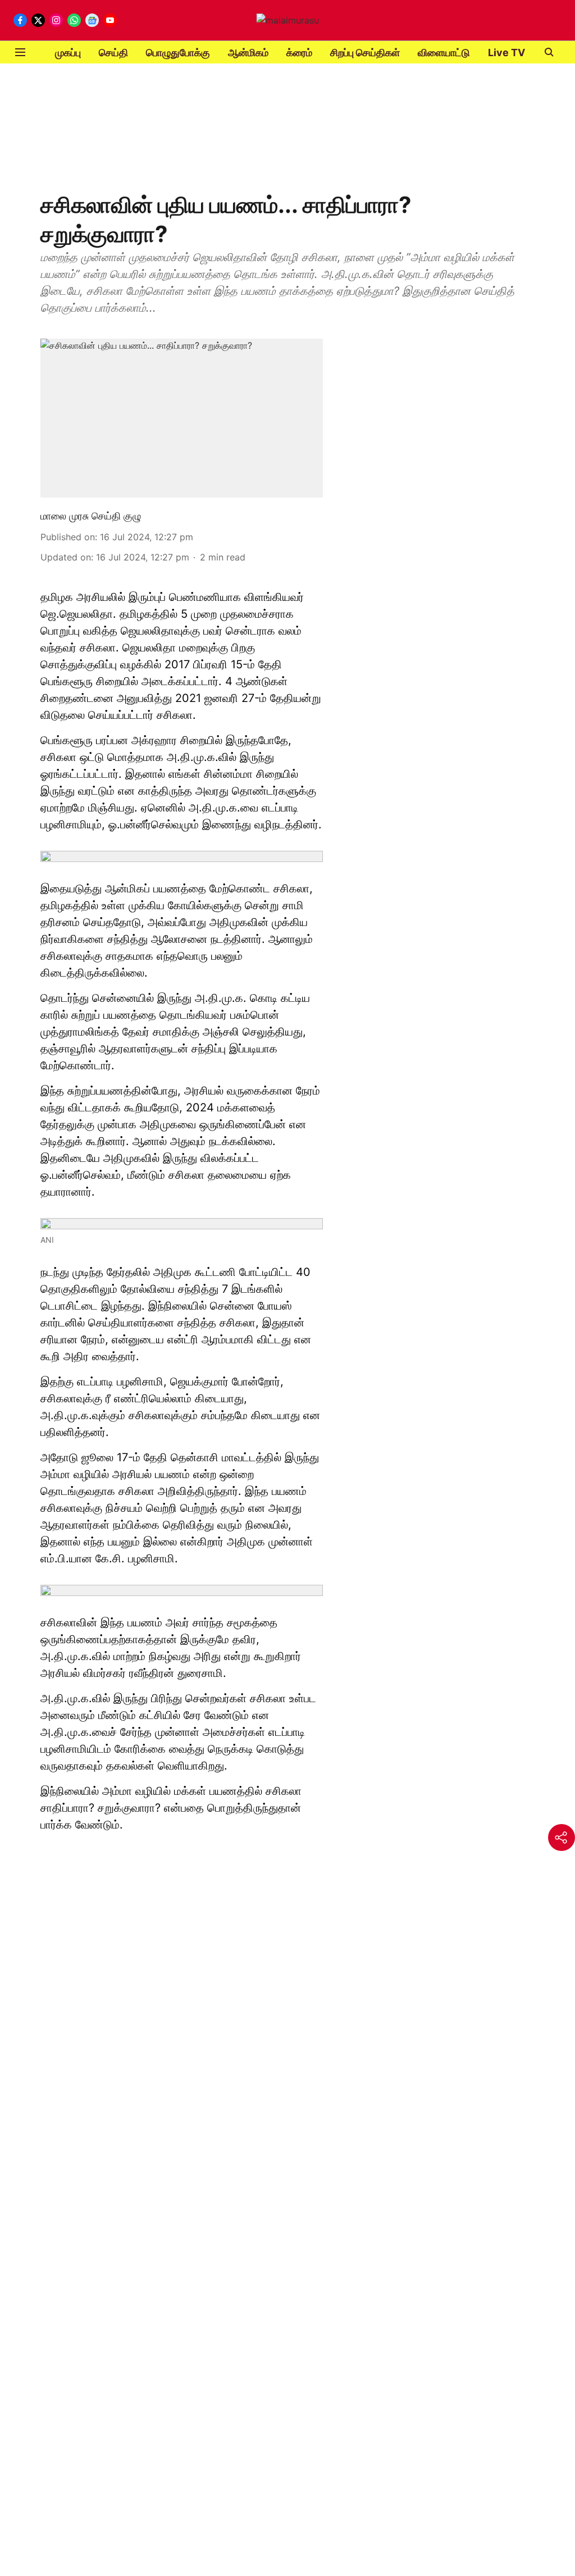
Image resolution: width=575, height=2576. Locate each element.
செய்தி (113, 53)
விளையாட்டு (444, 53)
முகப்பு (68, 53)
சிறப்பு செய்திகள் (365, 53)
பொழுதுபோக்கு (178, 53)
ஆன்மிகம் (248, 53)
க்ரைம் (299, 53)
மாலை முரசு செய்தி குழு (91, 516)
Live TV (506, 53)
